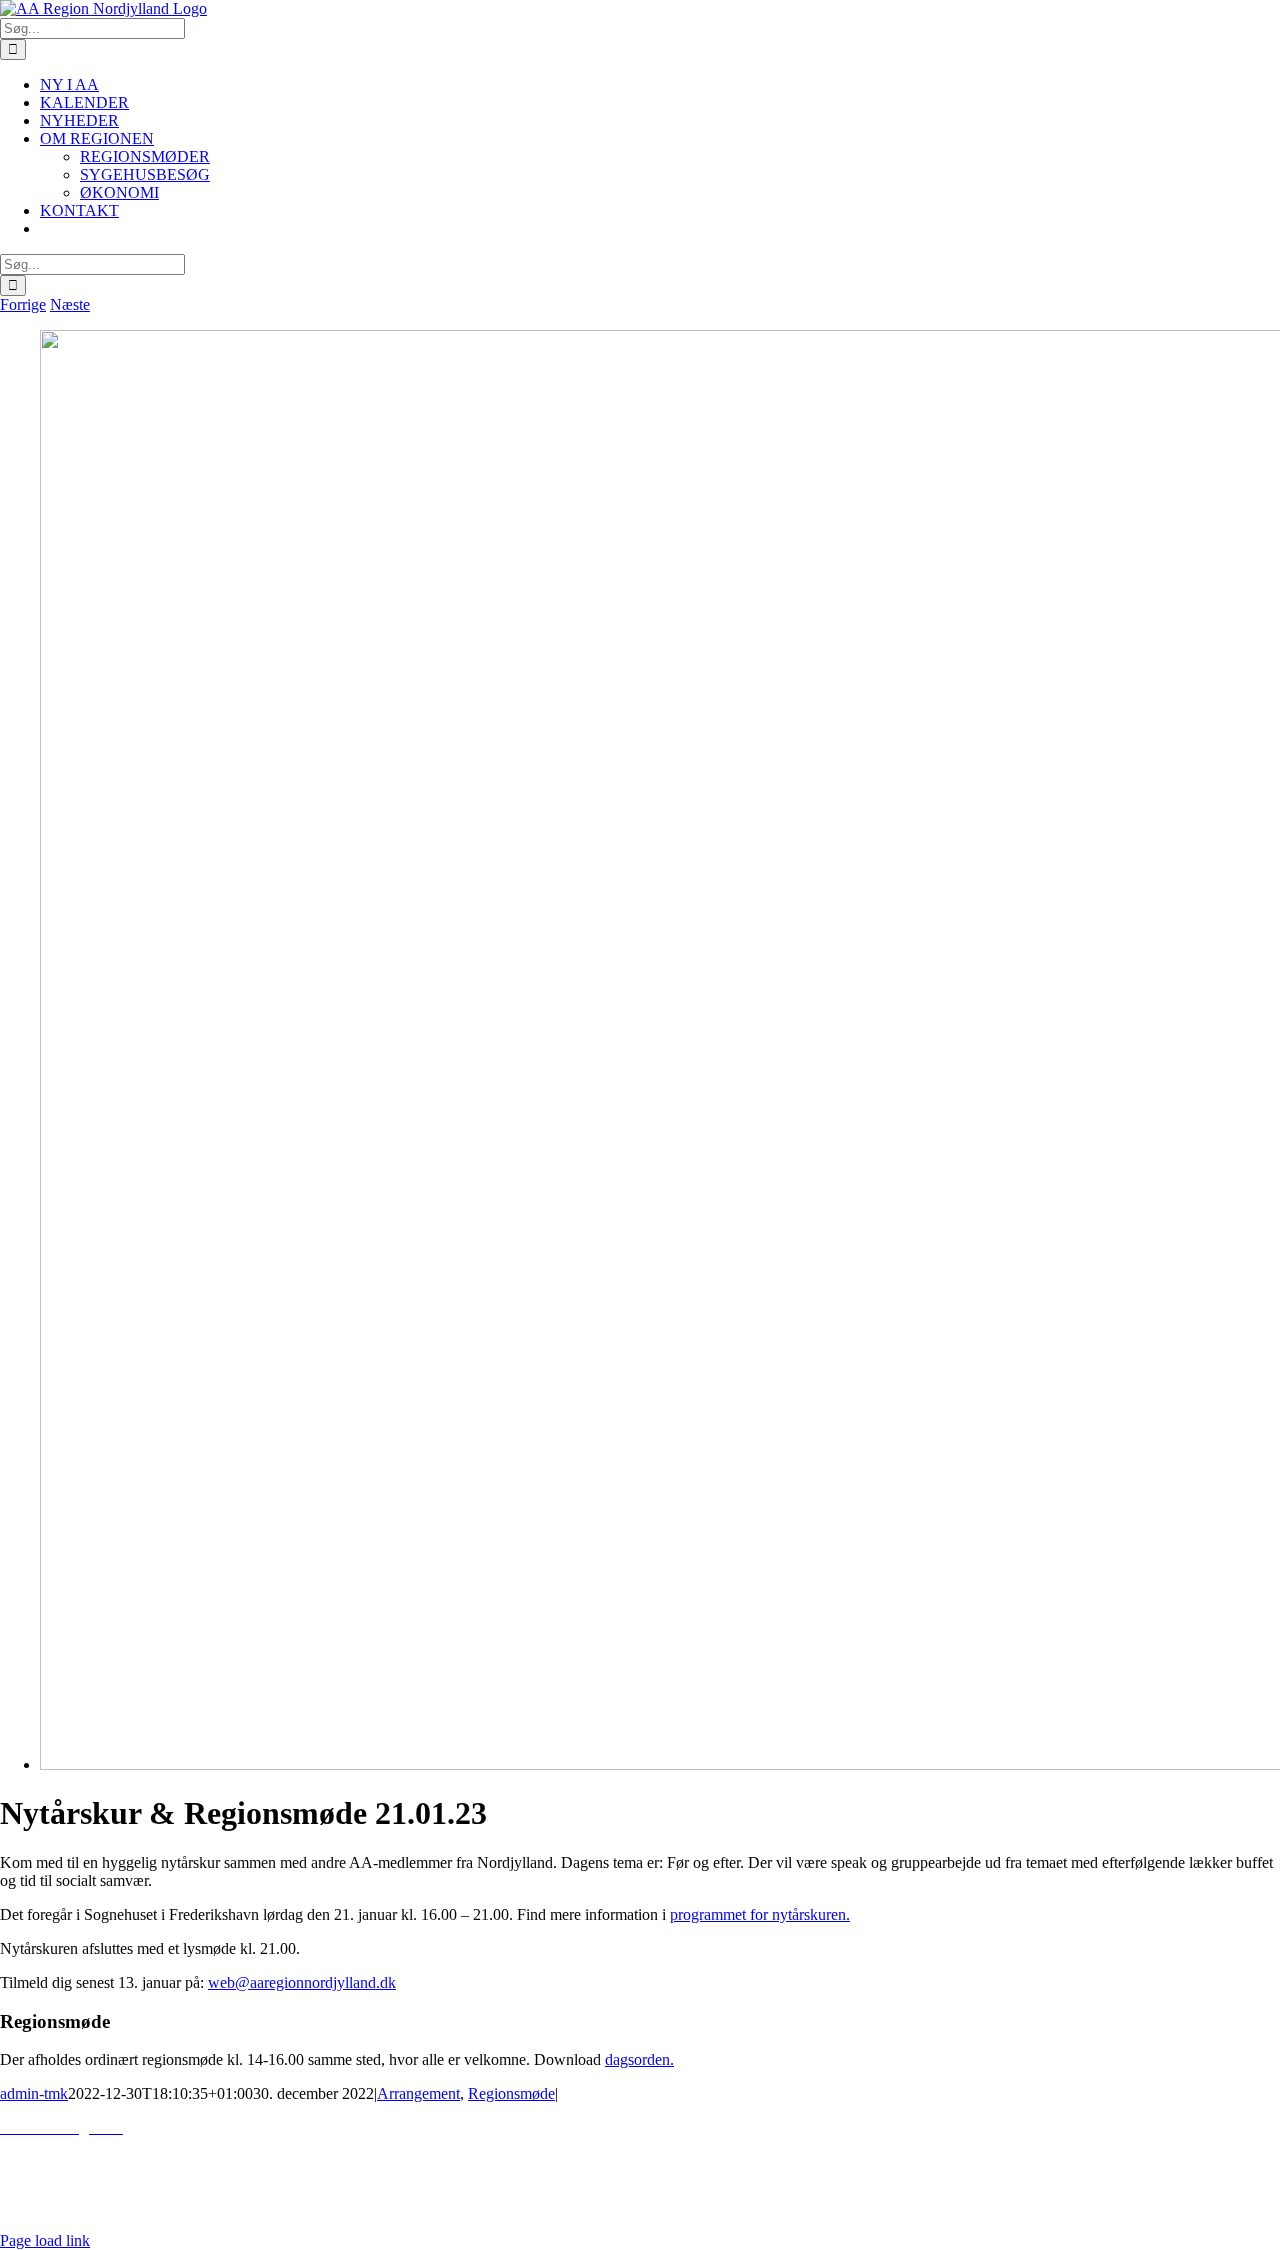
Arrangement (418, 2093)
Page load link (45, 2240)
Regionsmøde (511, 2093)
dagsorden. (639, 2059)
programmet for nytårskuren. (760, 1914)
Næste (70, 304)
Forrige (23, 304)
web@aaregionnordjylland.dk (302, 1982)
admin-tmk (34, 2093)
